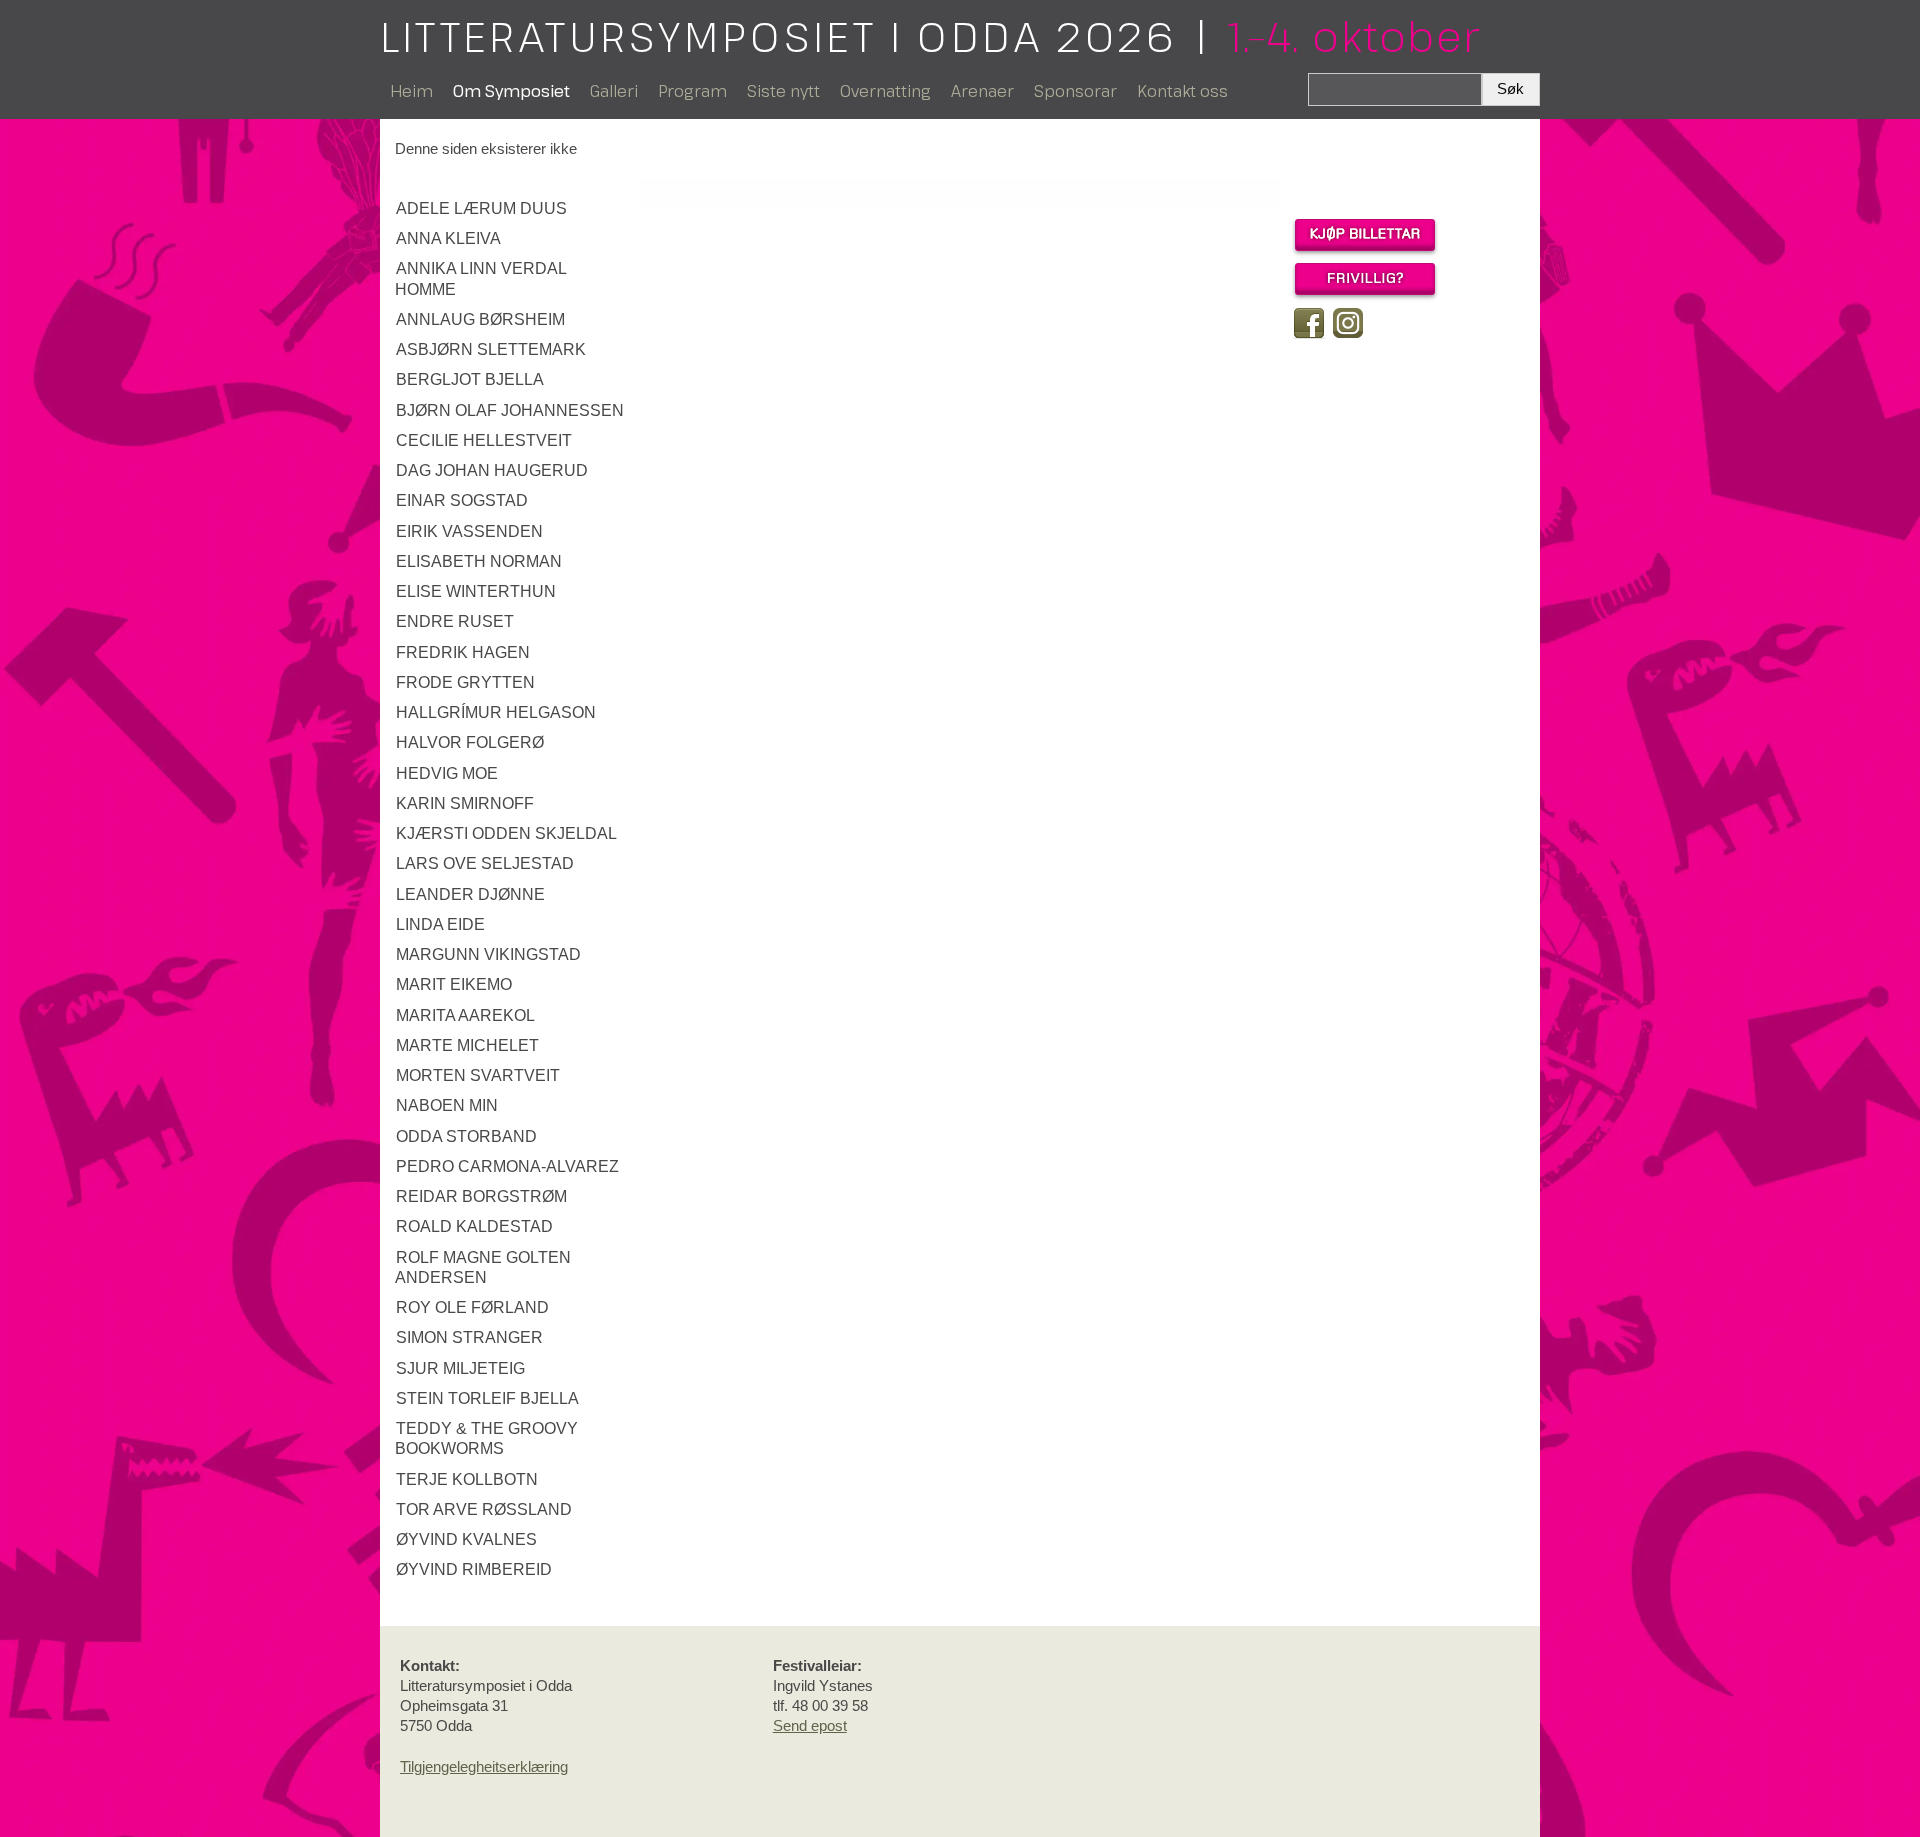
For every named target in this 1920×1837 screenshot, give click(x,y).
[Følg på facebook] (1309, 323)
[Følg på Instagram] (1348, 323)
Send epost (810, 1725)
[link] (512, 209)
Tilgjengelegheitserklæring (484, 1766)
